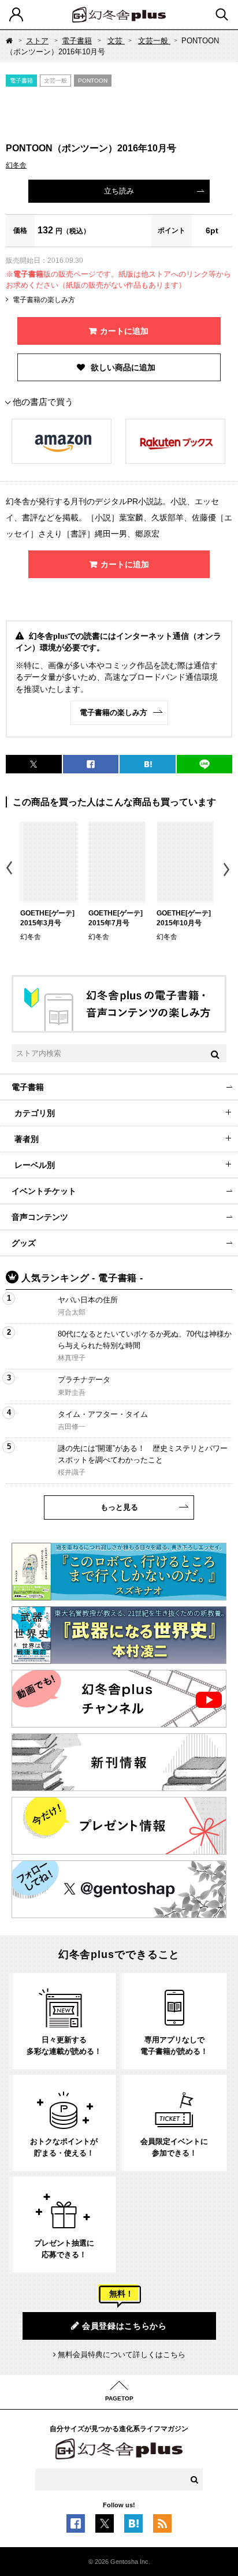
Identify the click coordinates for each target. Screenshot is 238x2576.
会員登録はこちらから (124, 2326)
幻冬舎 (16, 165)
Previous (10, 870)
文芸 (116, 41)
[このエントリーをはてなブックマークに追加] (133, 2527)
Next (228, 870)
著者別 (27, 1139)
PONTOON (93, 81)
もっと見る (119, 1507)
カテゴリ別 (35, 1113)
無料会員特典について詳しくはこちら (122, 2354)
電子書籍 (77, 41)
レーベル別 (35, 1165)
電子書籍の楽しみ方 (44, 300)
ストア (37, 41)
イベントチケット (44, 1191)
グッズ (24, 1243)
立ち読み (119, 191)
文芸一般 (154, 41)
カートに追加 (124, 331)
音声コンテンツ (40, 1217)
